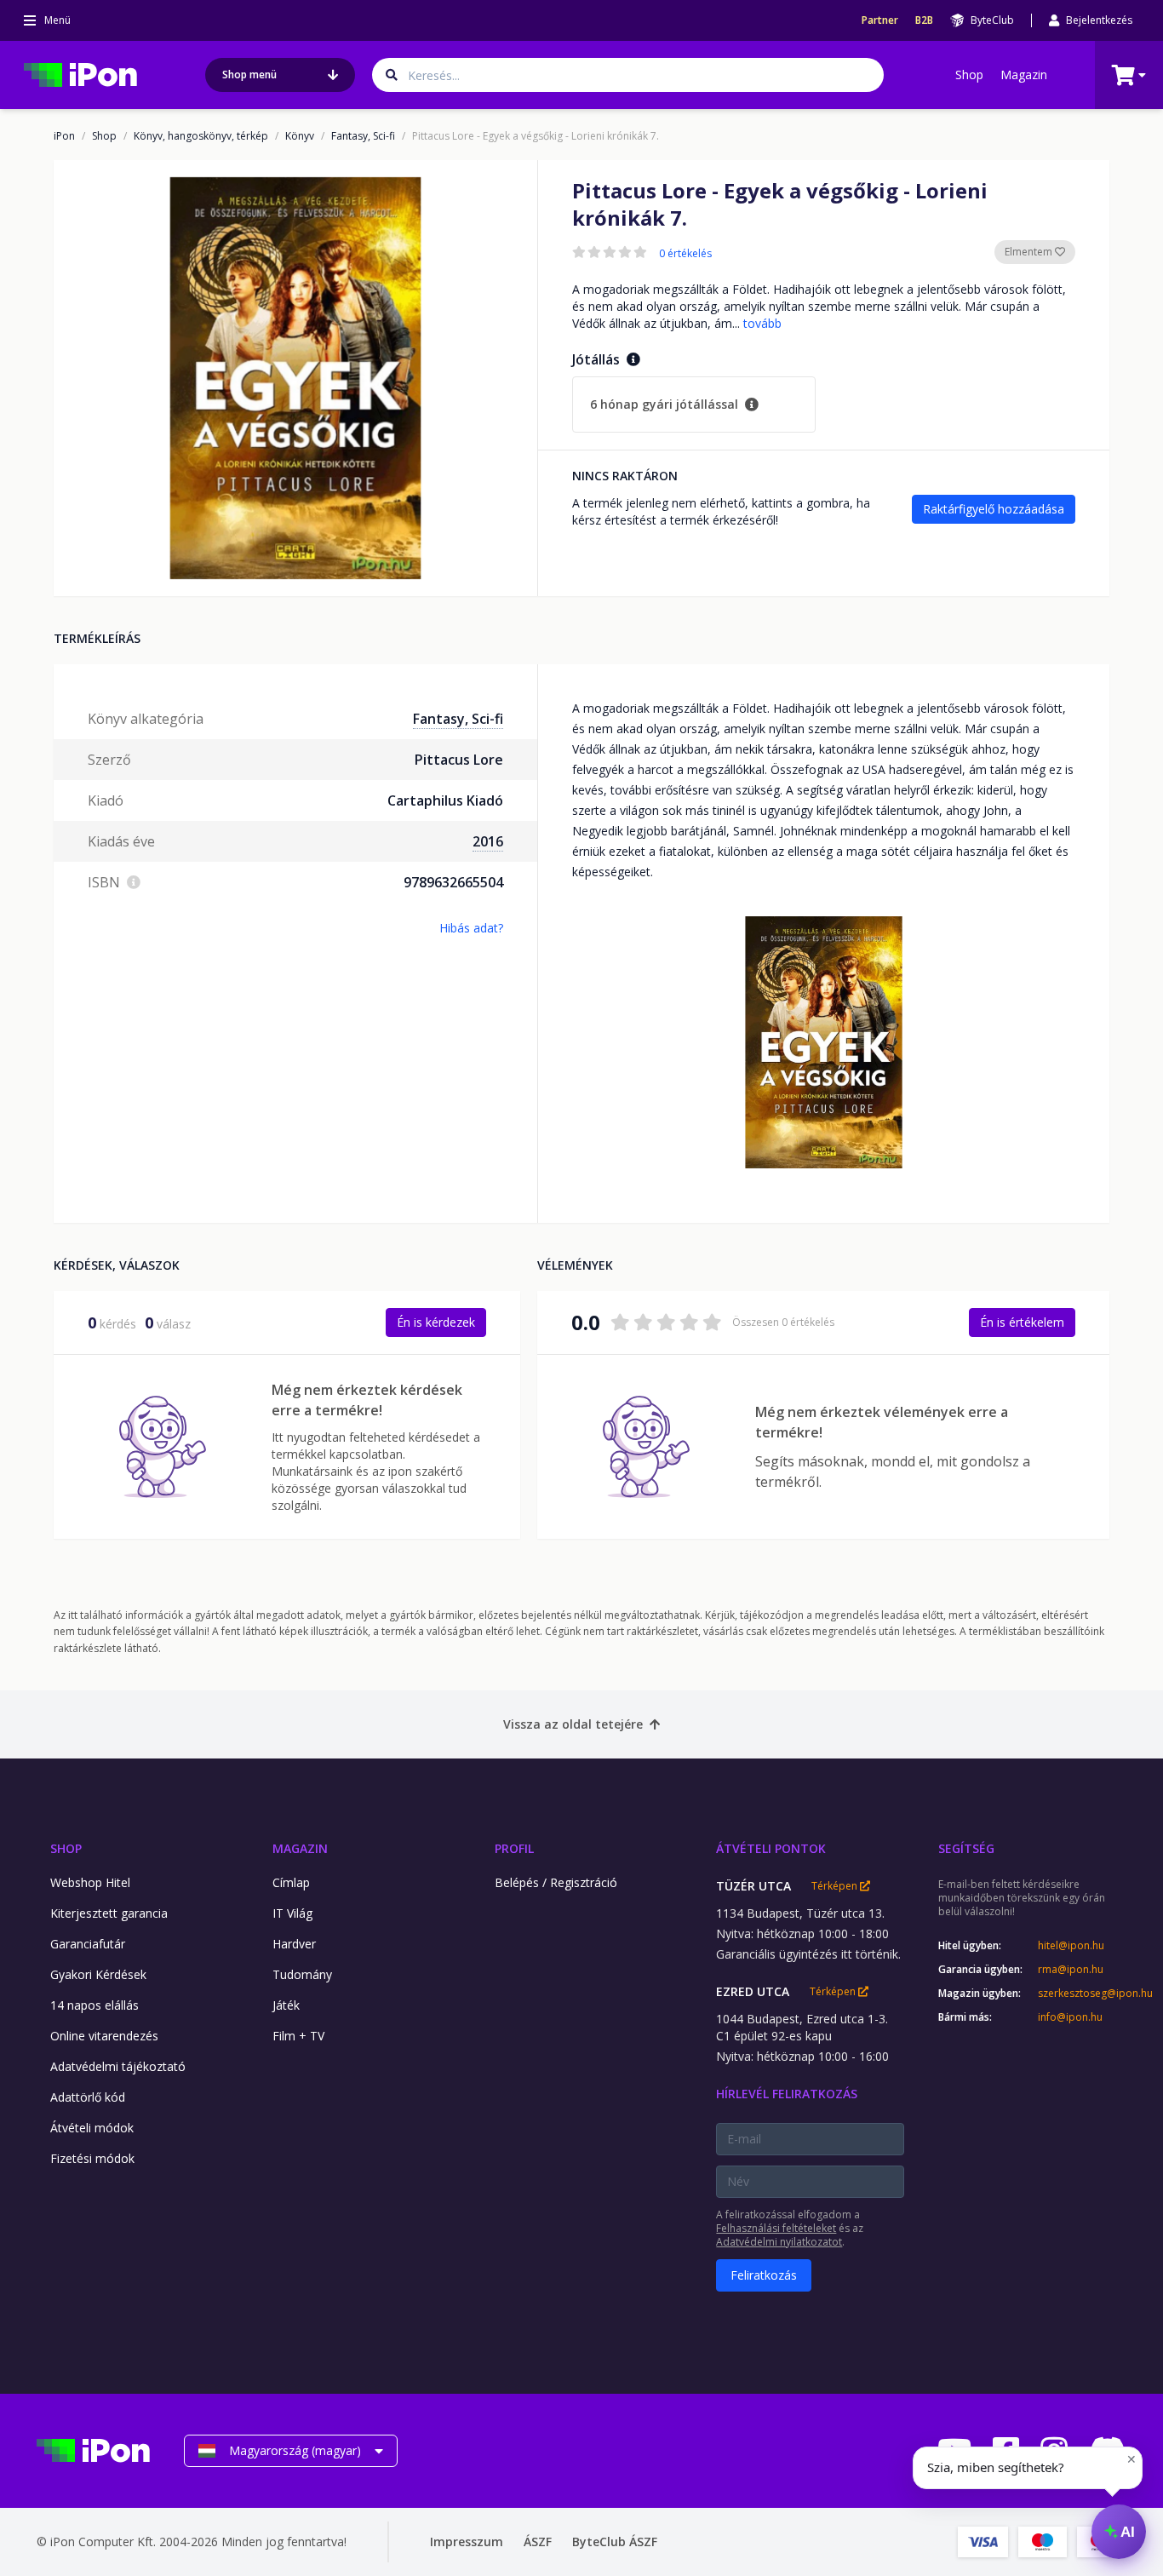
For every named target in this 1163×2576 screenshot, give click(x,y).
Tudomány (302, 1974)
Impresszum (467, 2542)
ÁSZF (538, 2542)
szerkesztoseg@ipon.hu (1082, 1994)
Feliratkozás (764, 2275)
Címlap (291, 1882)
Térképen (836, 1886)
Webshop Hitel (90, 1882)
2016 (488, 841)
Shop (969, 75)
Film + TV (298, 2036)
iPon (64, 136)
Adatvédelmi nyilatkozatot (779, 2242)
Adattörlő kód (88, 2097)
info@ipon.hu (1070, 2017)
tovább (762, 323)
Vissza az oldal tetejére (573, 1724)
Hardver (294, 1944)
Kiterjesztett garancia (109, 1913)
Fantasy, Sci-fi (363, 136)
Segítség (966, 1848)
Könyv (300, 136)
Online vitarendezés (104, 2036)
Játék (286, 2005)
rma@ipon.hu (1071, 1970)
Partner (880, 20)
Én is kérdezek (436, 1322)
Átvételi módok (92, 2128)
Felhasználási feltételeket (776, 2228)
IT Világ (292, 1913)
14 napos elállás (95, 2005)
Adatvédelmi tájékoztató (118, 2066)
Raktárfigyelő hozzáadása (994, 509)
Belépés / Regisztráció (556, 1882)
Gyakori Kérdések (98, 1974)
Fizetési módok (92, 2158)
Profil (514, 1848)
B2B (924, 20)
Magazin (1024, 75)
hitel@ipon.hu (1071, 1946)
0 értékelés (685, 254)
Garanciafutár (88, 1944)
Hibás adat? (471, 928)
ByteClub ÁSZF (615, 2542)
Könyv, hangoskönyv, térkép (201, 136)
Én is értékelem (1022, 1322)
